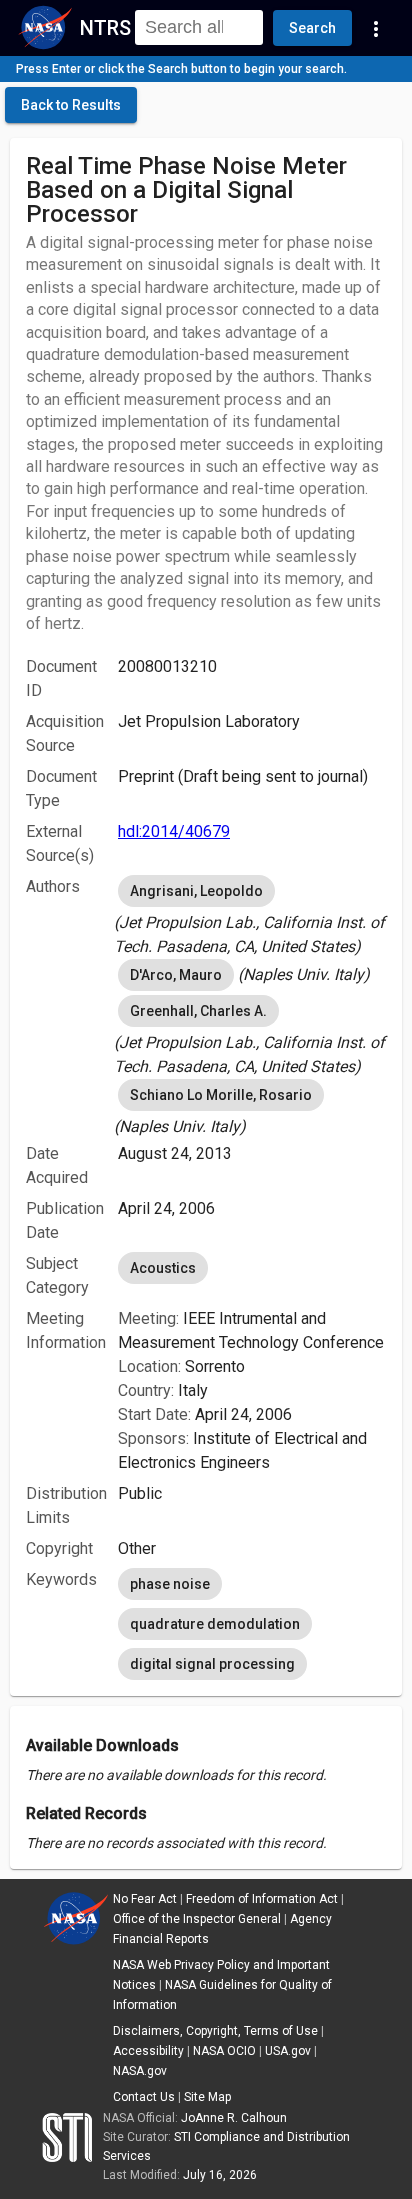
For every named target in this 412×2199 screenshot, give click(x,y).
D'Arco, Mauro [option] (176, 975)
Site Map (207, 2097)
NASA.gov (140, 2071)
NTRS (105, 28)
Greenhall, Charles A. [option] (198, 1011)
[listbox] (252, 915)
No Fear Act (145, 1899)
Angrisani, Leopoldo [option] (196, 891)
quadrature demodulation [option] (215, 1624)
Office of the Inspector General (197, 1919)
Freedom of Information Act (262, 1899)
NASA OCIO (224, 2051)
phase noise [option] (170, 1584)
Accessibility (148, 2051)
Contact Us (144, 2097)
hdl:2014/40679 (174, 831)
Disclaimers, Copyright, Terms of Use (215, 2031)
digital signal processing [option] (212, 1664)
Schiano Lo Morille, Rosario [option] (221, 1095)
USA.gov (288, 2051)
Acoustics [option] (163, 1268)
